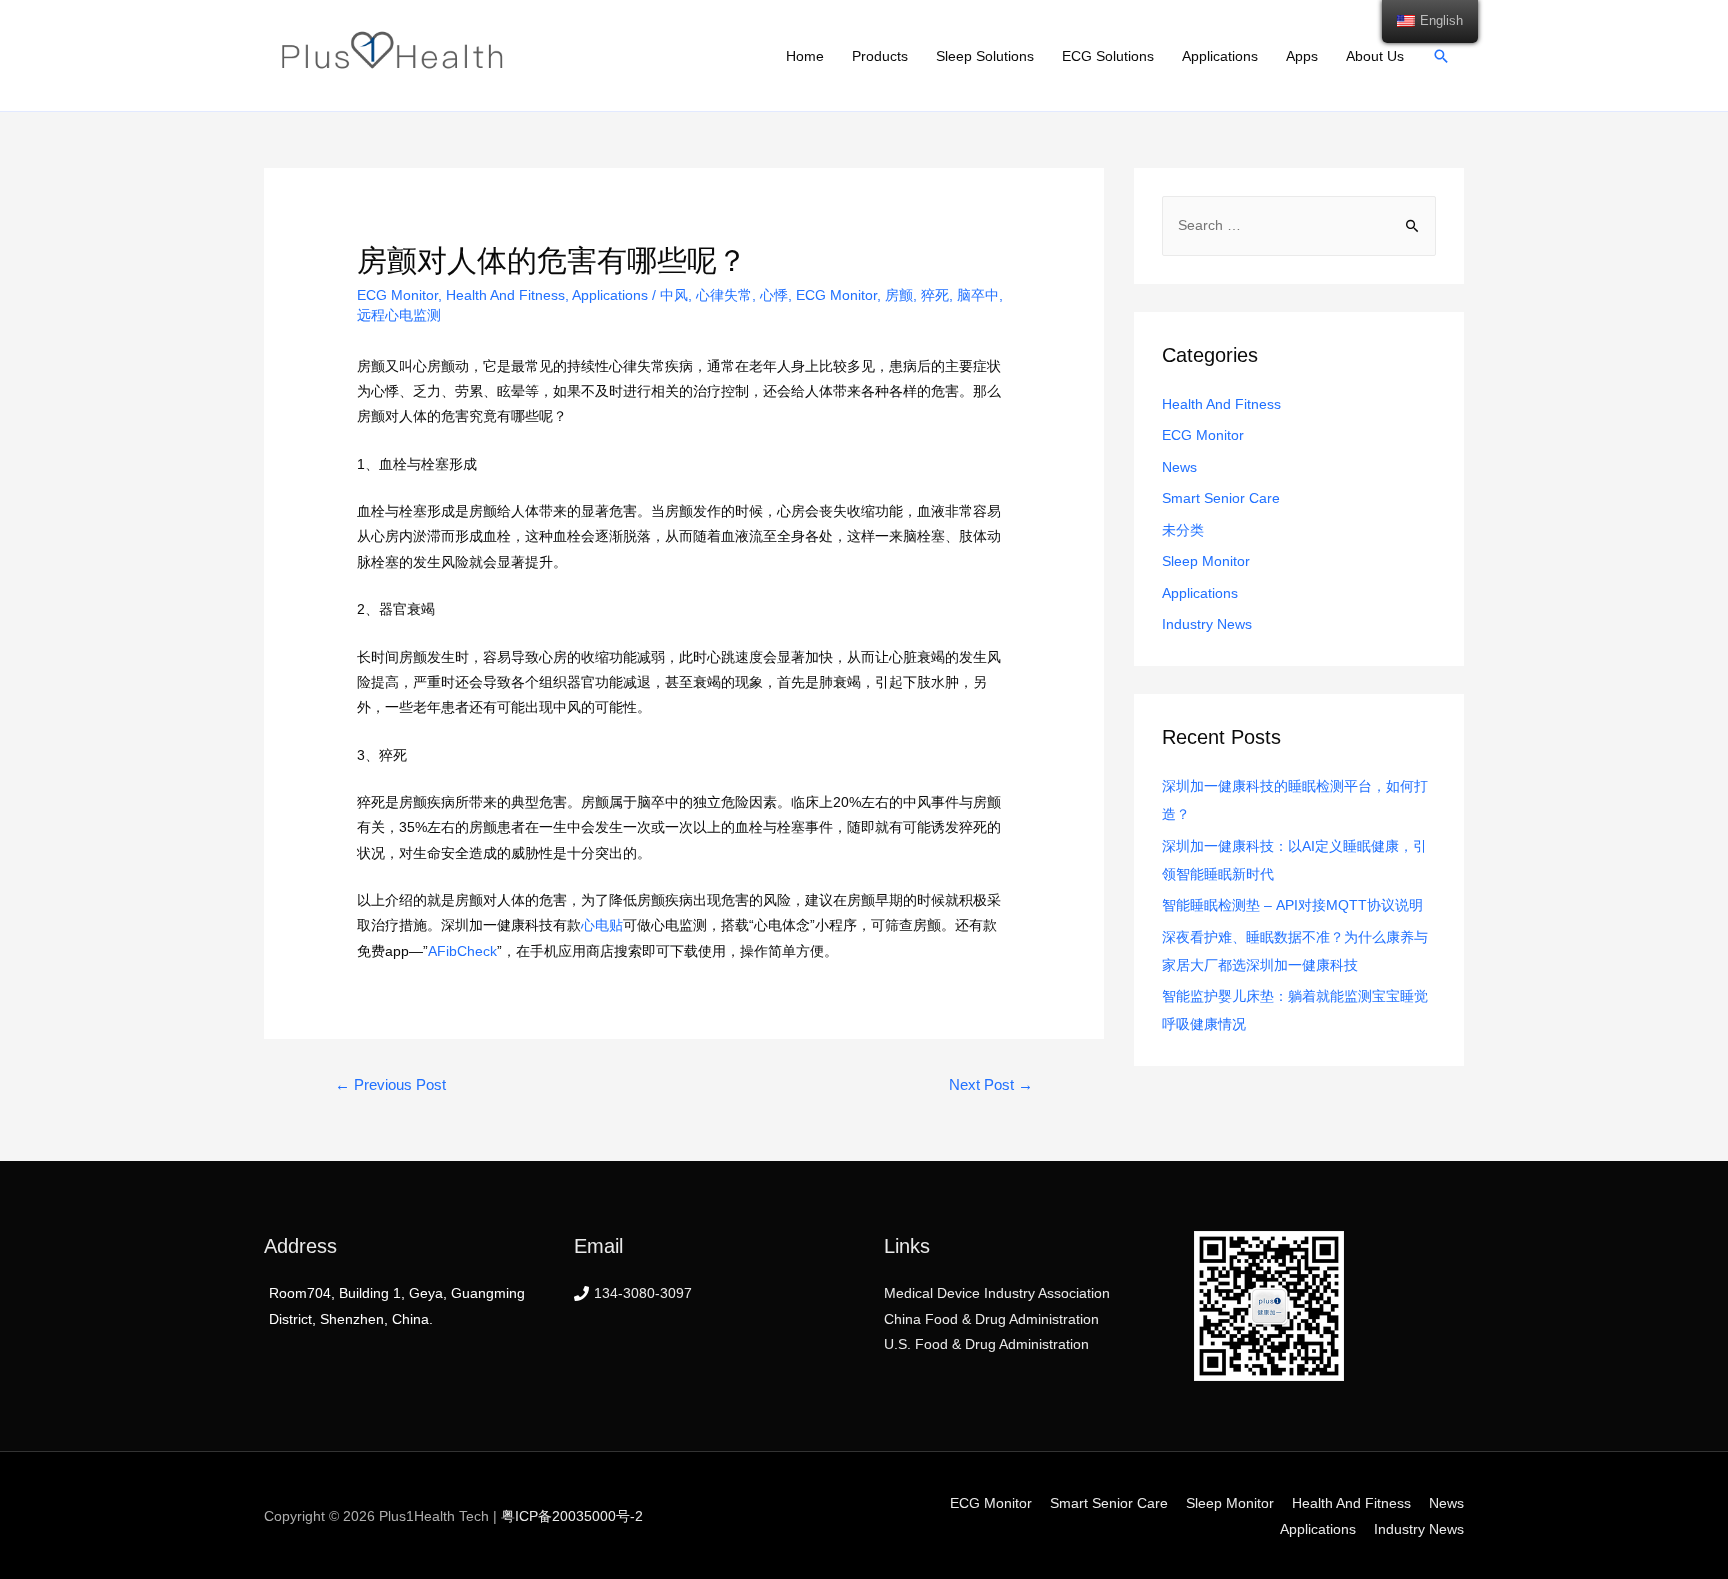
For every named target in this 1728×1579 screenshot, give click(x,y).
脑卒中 (978, 295)
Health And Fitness (505, 295)
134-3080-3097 (643, 1293)
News (1179, 467)
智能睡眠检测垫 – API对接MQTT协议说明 (1292, 905)
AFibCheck (462, 951)
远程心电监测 (399, 315)
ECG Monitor (397, 295)
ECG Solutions (1108, 56)
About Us (1375, 56)
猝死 (935, 295)
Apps (1302, 56)
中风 (674, 295)
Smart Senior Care (1221, 498)
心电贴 (602, 925)
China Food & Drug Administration (991, 1319)
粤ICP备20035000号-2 (572, 1516)
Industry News (1207, 624)
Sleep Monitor (1206, 561)
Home (805, 56)
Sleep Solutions (985, 56)
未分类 (1183, 530)
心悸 (774, 295)
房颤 (899, 295)
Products (880, 56)
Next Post (991, 1084)
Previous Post (390, 1084)
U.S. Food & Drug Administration (986, 1344)
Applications (1220, 56)
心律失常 (724, 295)
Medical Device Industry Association (997, 1293)
